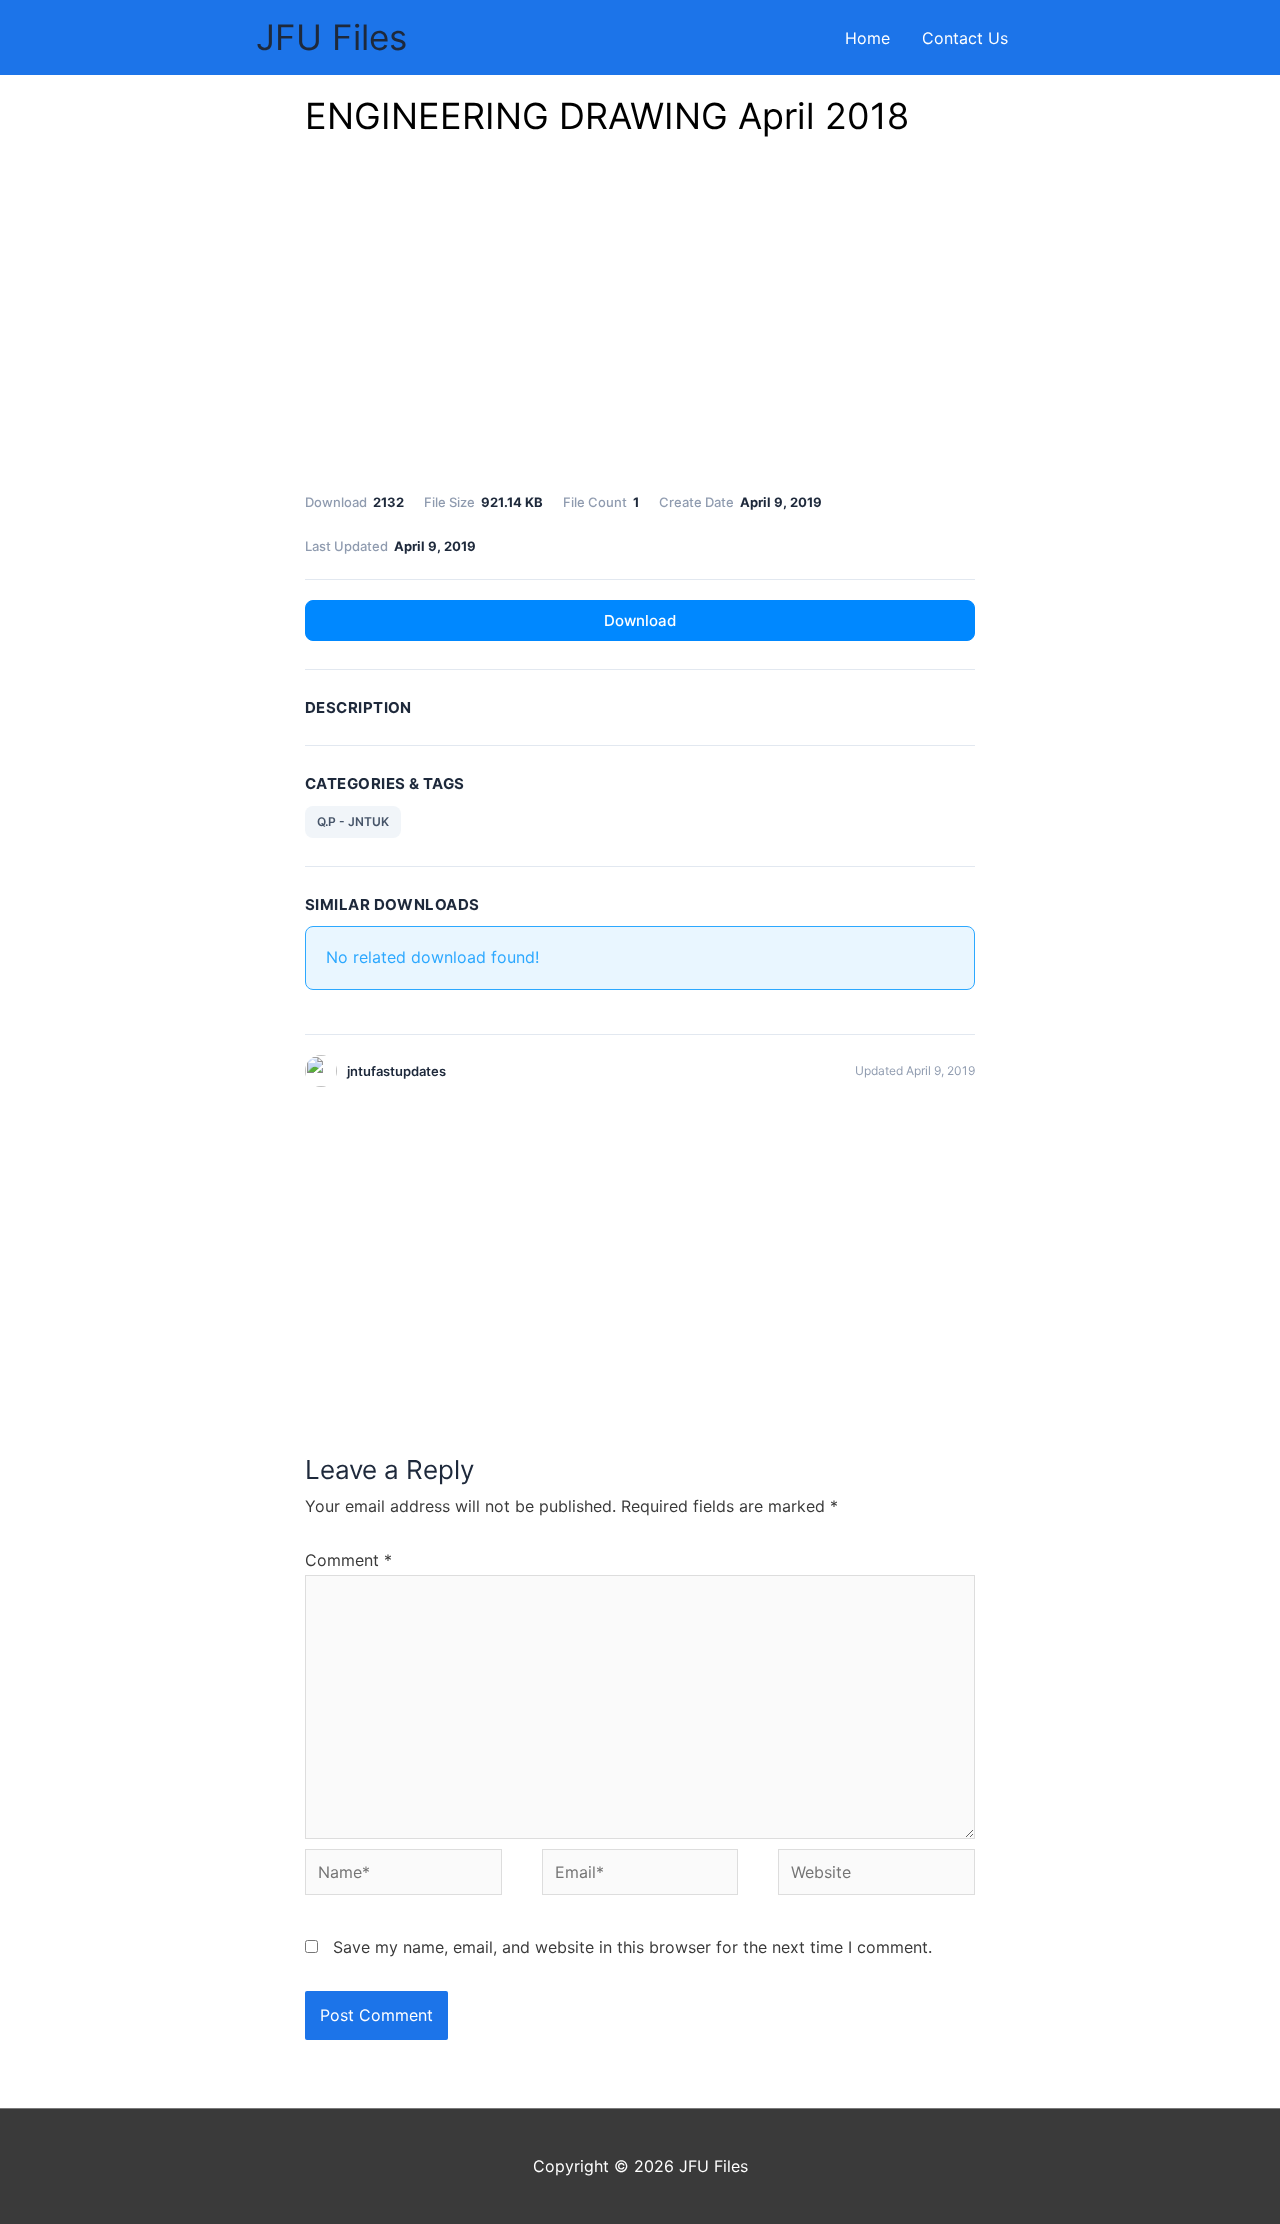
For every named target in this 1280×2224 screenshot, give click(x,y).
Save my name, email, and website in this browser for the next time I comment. (632, 1947)
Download (640, 620)
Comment (348, 1560)
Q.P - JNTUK (353, 821)
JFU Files (331, 37)
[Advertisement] (640, 320)
